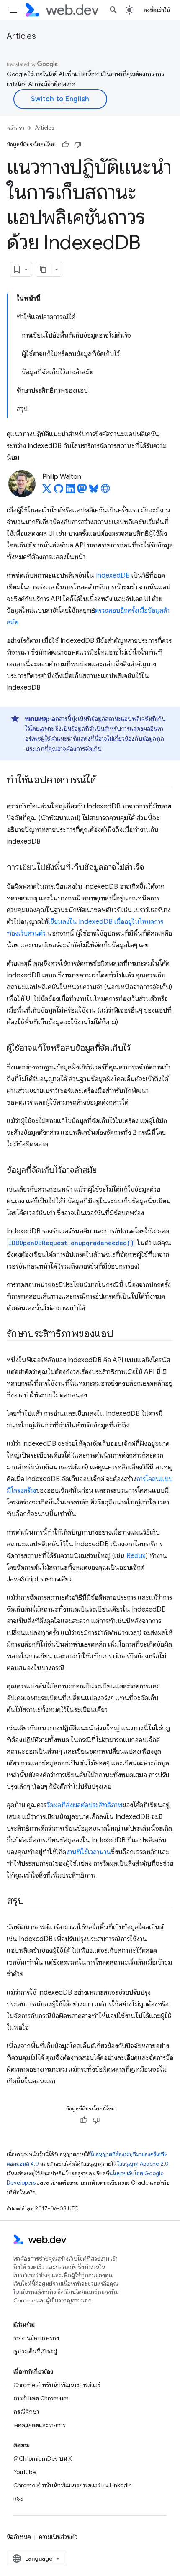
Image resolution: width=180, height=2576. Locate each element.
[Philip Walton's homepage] (105, 491)
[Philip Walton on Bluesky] (94, 491)
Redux (136, 1556)
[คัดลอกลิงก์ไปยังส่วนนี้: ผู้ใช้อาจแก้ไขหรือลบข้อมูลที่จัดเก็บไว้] (138, 1049)
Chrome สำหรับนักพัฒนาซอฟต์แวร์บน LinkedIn (73, 2485)
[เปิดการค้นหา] (113, 10)
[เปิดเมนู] (13, 10)
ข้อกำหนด (19, 2537)
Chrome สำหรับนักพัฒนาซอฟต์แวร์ (57, 2385)
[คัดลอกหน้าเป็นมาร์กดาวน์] (44, 269)
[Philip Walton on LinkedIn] (70, 491)
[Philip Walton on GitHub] (59, 491)
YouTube (24, 2472)
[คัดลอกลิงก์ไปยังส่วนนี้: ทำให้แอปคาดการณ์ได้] (103, 780)
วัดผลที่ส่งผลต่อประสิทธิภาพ (84, 1805)
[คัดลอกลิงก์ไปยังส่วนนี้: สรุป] (31, 1901)
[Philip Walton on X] (47, 491)
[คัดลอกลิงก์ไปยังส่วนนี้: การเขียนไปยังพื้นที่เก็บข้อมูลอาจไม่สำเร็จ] (152, 868)
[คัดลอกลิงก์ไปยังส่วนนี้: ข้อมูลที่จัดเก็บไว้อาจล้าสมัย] (104, 1171)
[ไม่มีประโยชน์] (78, 145)
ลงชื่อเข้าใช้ (157, 10)
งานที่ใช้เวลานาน (89, 1852)
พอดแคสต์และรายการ (40, 2425)
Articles (21, 36)
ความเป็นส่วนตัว (58, 2537)
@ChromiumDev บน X (43, 2458)
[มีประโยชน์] (65, 145)
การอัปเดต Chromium (41, 2398)
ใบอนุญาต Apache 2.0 (143, 2164)
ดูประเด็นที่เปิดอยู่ (35, 2351)
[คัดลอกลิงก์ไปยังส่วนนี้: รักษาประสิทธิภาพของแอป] (121, 1334)
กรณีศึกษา (26, 2412)
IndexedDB (113, 576)
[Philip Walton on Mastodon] (82, 491)
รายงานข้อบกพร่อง (36, 2338)
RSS (18, 2499)
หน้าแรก (15, 128)
